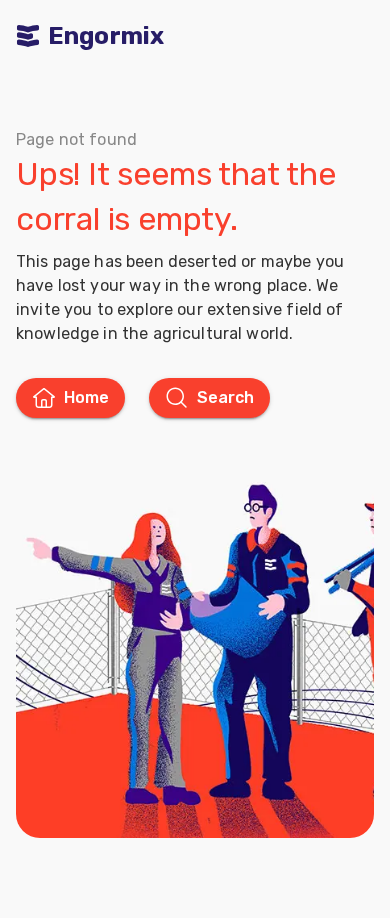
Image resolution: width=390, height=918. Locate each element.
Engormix (106, 36)
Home (86, 397)
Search (225, 397)
